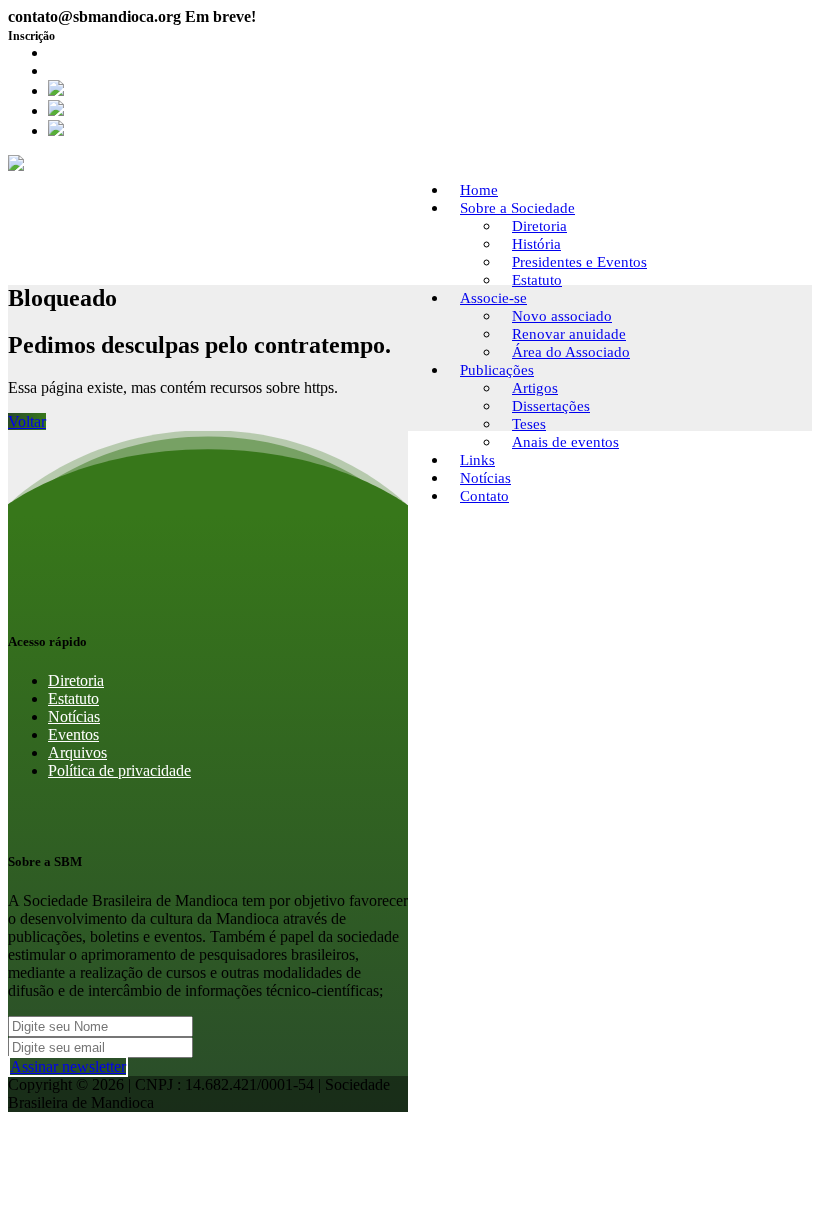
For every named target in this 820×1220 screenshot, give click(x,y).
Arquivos (77, 752)
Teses (529, 424)
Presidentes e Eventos (579, 262)
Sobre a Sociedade (517, 208)
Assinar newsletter (68, 1066)
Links (477, 460)
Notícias (485, 478)
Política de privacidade (119, 770)
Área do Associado (108, 70)
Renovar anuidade (569, 334)
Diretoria (539, 226)
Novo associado (562, 316)
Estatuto (537, 280)
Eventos (73, 734)
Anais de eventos (565, 442)
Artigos (535, 388)
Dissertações (551, 406)
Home (479, 190)
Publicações (497, 370)
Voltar (27, 421)
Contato (484, 496)
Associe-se (493, 298)
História (536, 244)
